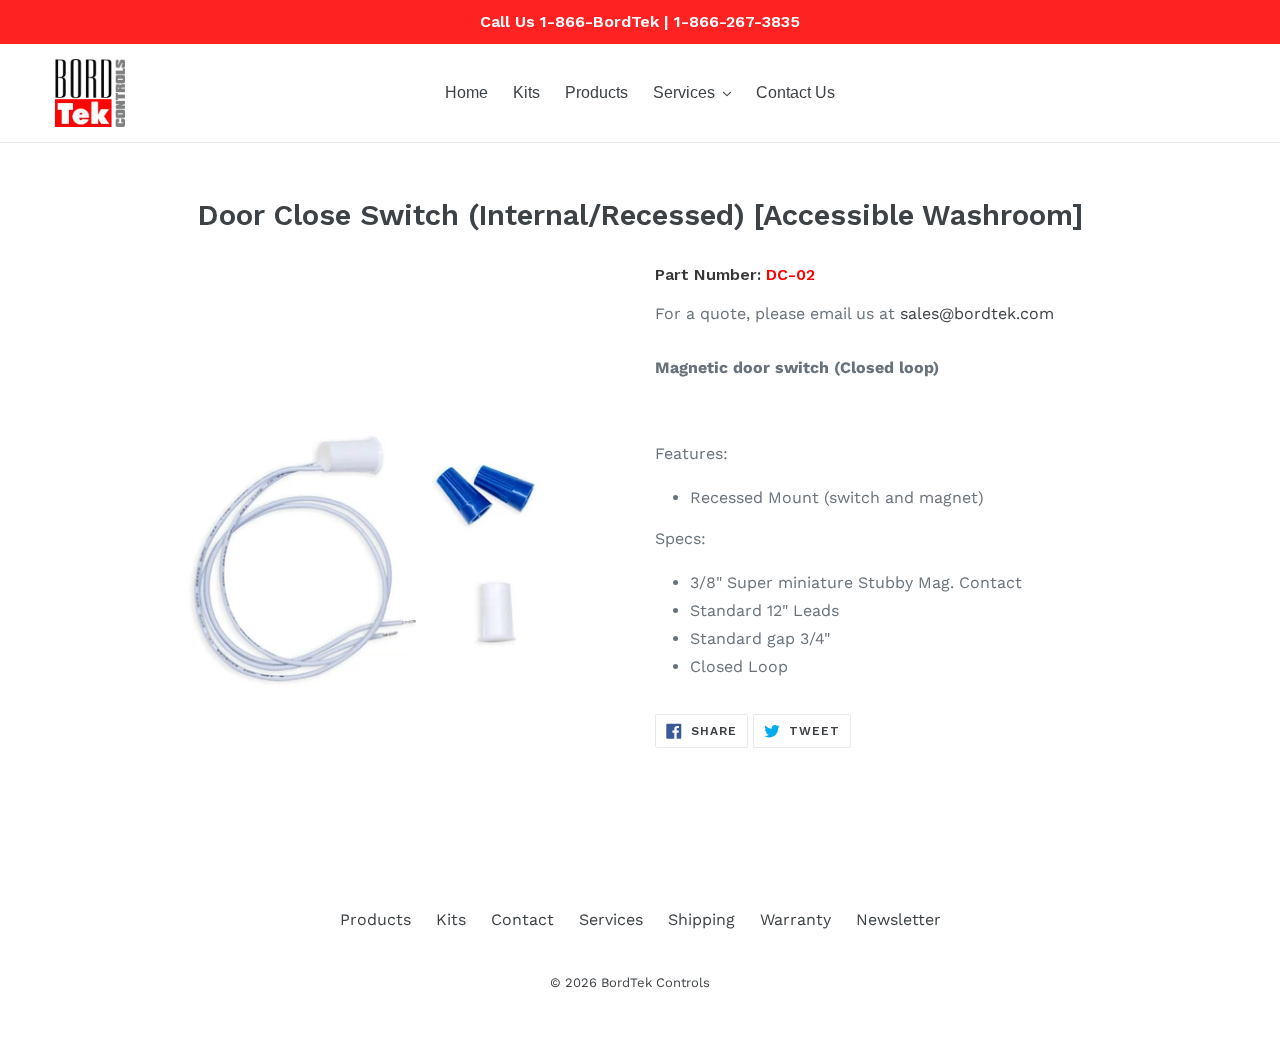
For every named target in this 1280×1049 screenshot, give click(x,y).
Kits (451, 919)
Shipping (701, 919)
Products (375, 919)
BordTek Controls (655, 982)
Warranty (795, 919)
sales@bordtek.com (977, 313)
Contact (522, 919)
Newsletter (898, 919)
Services (611, 919)
